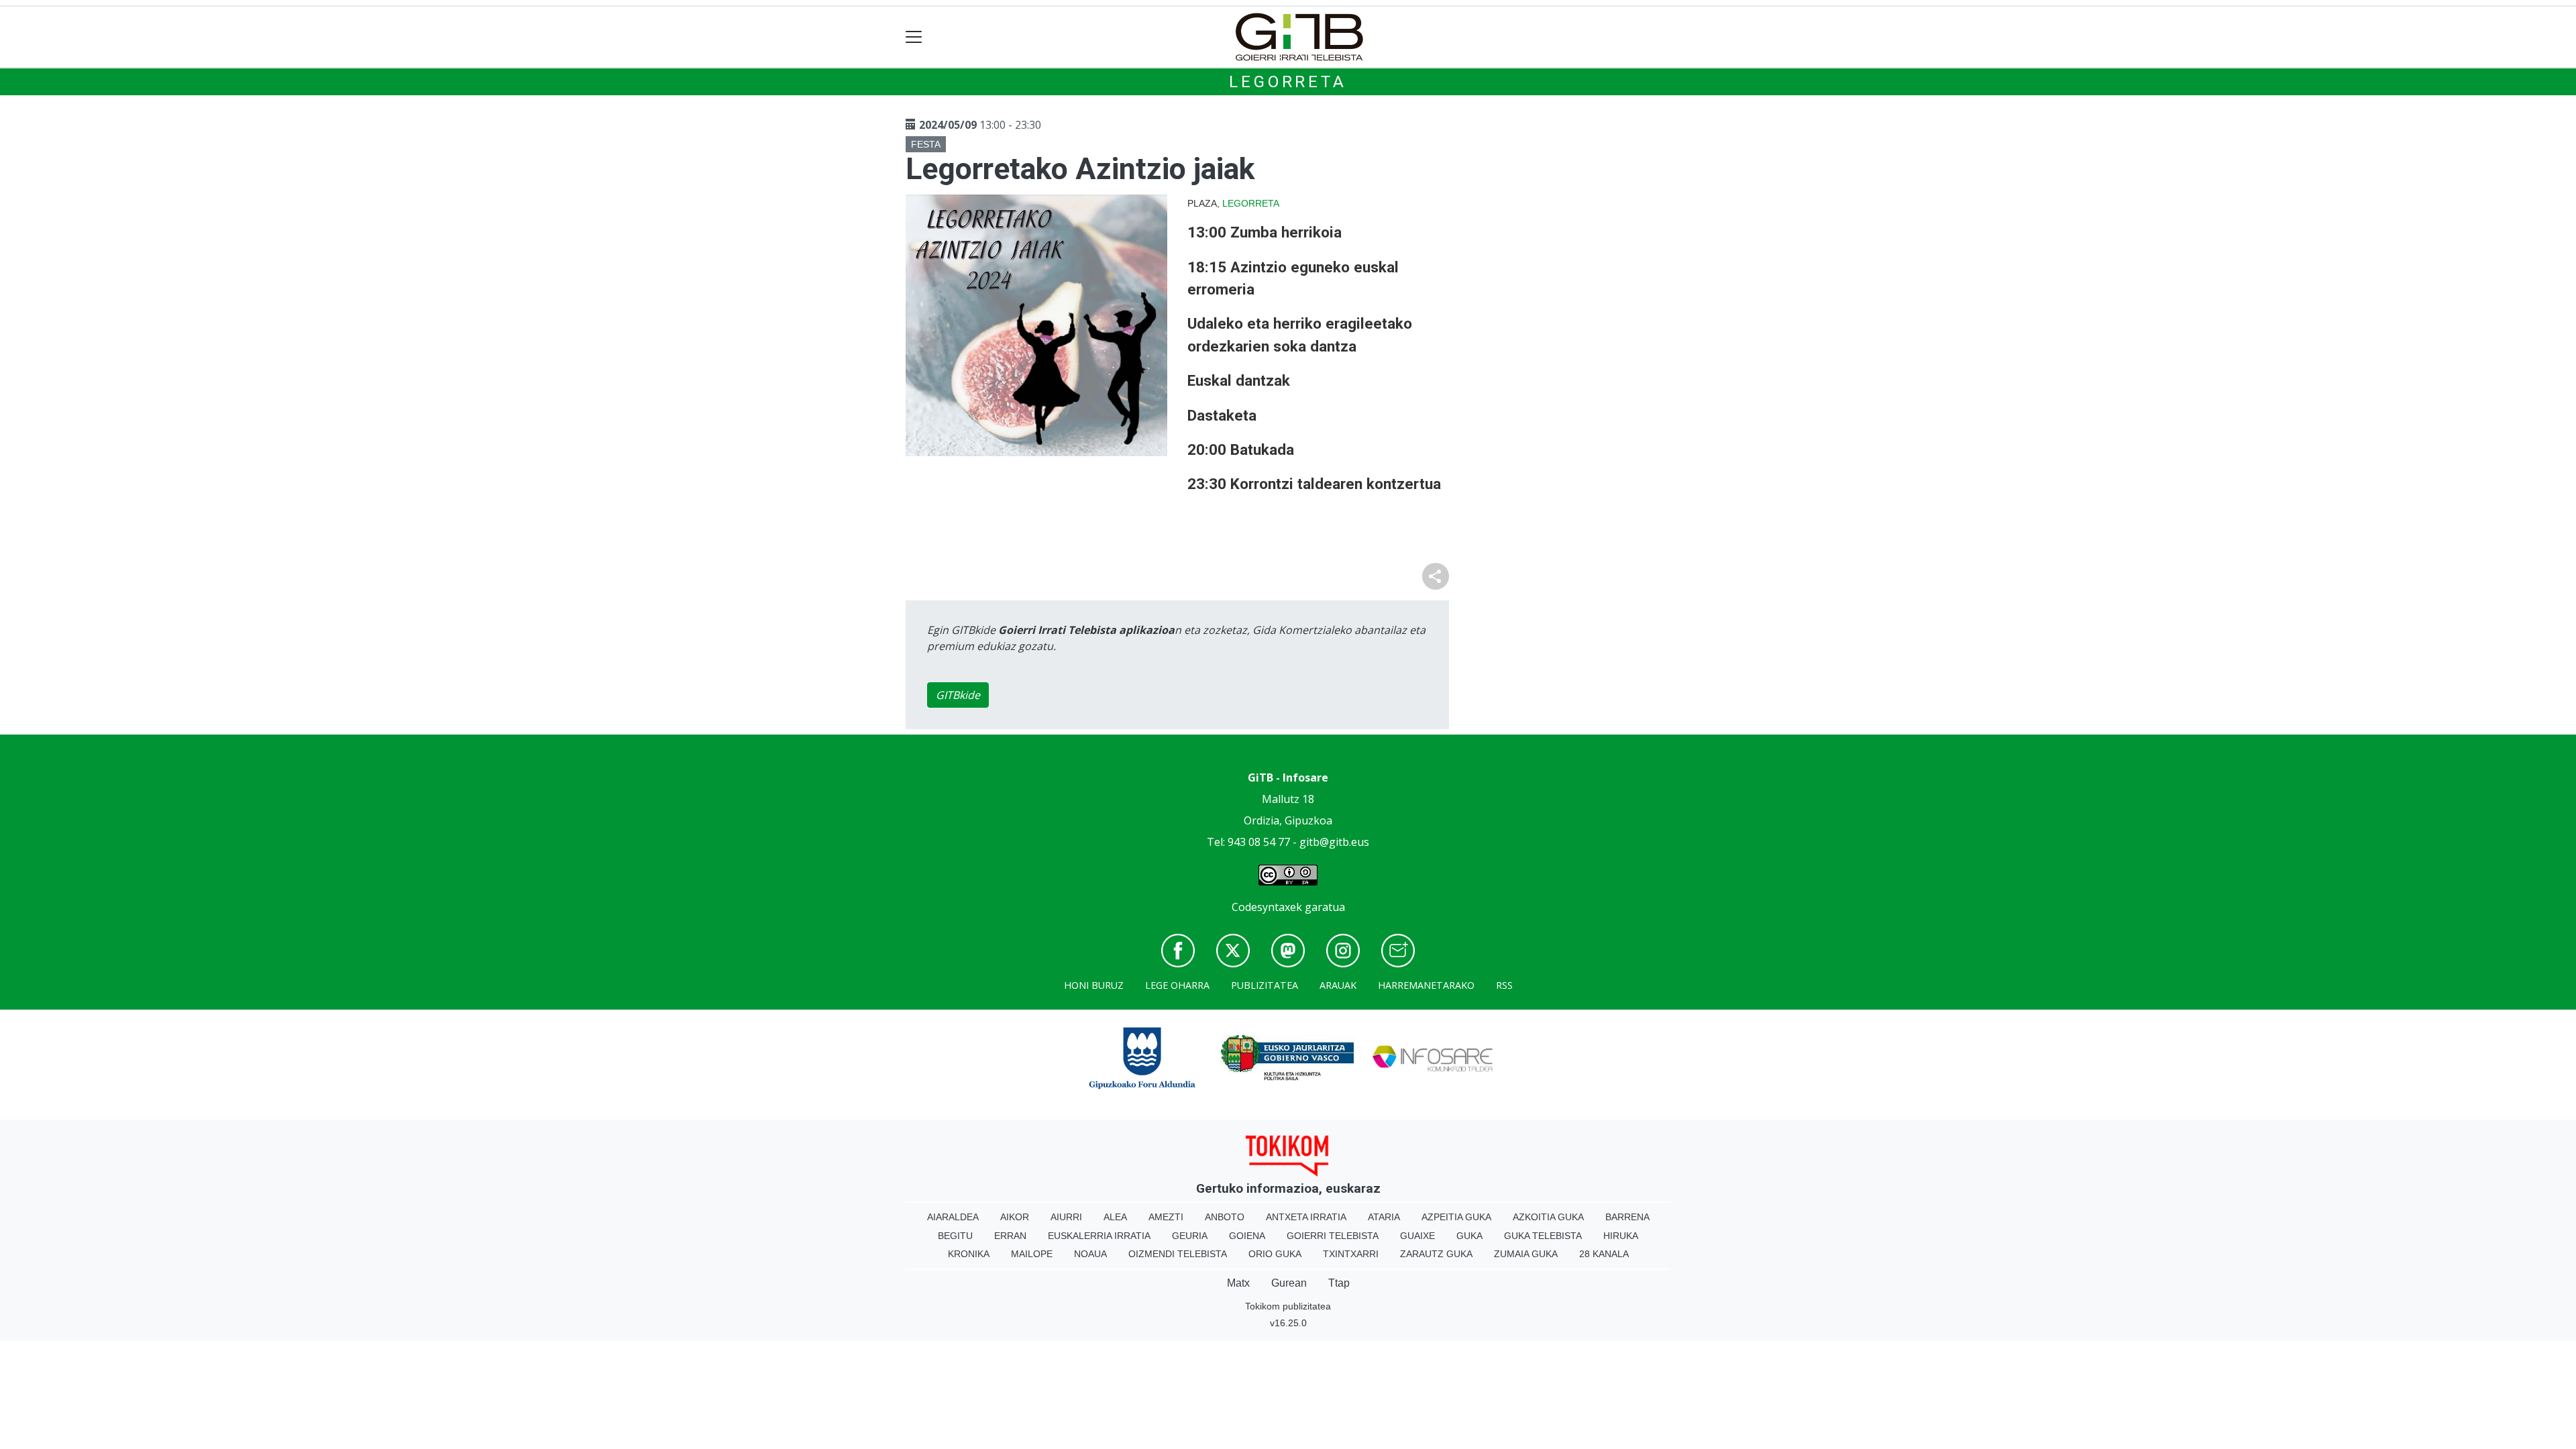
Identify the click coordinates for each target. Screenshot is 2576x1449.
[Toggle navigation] (914, 37)
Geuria (1190, 1236)
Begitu (955, 1236)
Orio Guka (1275, 1254)
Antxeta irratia (1306, 1217)
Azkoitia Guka (1548, 1217)
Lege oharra (1177, 985)
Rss (1504, 985)
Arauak (1338, 985)
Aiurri (1066, 1217)
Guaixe (1417, 1236)
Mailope (1032, 1254)
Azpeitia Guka (1456, 1217)
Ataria (1384, 1217)
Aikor (1015, 1217)
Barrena (1627, 1217)
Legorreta (1288, 82)
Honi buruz (1094, 985)
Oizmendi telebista (1178, 1254)
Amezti (1166, 1217)
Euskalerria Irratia (1099, 1236)
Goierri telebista (1333, 1236)
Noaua (1090, 1254)
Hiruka (1621, 1236)
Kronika (969, 1254)
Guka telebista (1543, 1236)
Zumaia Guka (1526, 1254)
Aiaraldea (953, 1217)
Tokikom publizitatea (1288, 1306)
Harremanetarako (1426, 985)
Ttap (1339, 1283)
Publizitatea (1265, 985)
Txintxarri (1351, 1254)
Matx (1238, 1283)
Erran (1010, 1236)
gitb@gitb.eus (1334, 842)
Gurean (1289, 1283)
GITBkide (958, 695)
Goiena (1247, 1236)
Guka (1469, 1236)
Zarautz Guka (1436, 1254)
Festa (926, 144)
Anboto (1225, 1217)
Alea (1115, 1217)
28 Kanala (1604, 1254)
